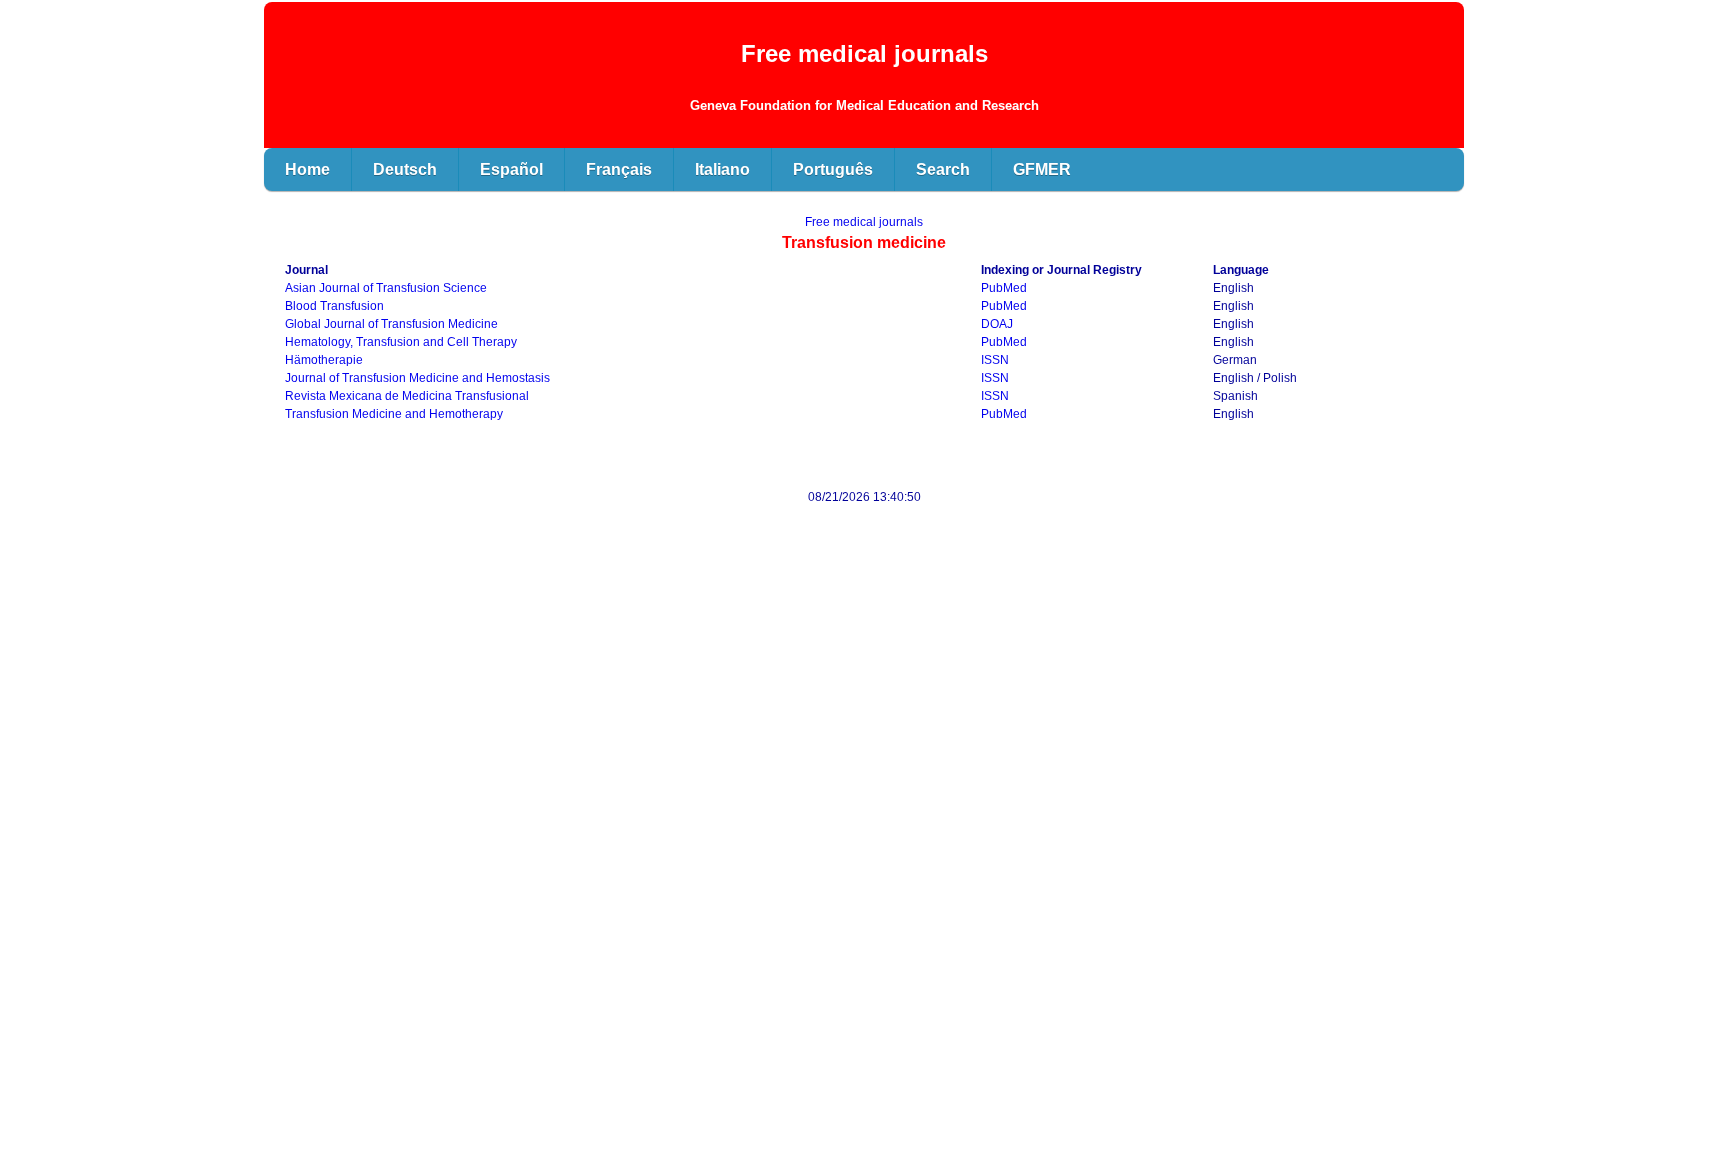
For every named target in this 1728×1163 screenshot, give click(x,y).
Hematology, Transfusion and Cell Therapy (401, 342)
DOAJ (997, 324)
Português (833, 169)
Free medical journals (864, 222)
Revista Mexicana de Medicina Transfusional (407, 396)
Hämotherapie (324, 360)
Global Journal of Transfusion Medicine (391, 324)
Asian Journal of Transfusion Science (386, 288)
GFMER (1042, 169)
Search (943, 169)
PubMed (1004, 288)
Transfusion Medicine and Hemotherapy (394, 414)
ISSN (995, 360)
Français (619, 169)
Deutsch (405, 169)
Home (307, 169)
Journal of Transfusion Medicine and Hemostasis (417, 378)
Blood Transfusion (334, 306)
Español (511, 169)
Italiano (722, 169)
